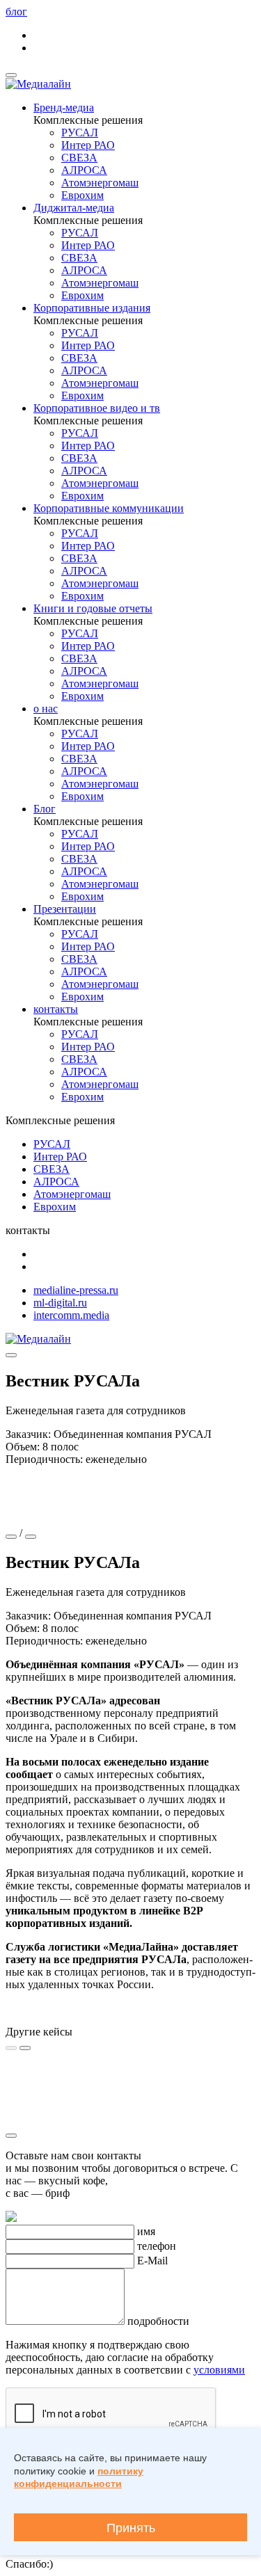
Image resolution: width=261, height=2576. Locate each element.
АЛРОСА (84, 170)
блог (16, 11)
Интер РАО (88, 145)
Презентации (65, 909)
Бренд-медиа (64, 107)
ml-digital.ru (60, 1303)
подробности (158, 2321)
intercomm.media (71, 1315)
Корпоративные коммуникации (109, 508)
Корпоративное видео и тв (97, 408)
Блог (45, 809)
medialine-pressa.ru (76, 1290)
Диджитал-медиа (74, 208)
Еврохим (82, 195)
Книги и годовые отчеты (93, 608)
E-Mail (152, 2261)
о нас (46, 709)
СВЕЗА (79, 158)
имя (146, 2231)
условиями (219, 2370)
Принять (131, 2528)
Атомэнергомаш (100, 183)
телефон (157, 2246)
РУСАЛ (80, 133)
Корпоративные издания (92, 308)
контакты (56, 1009)
